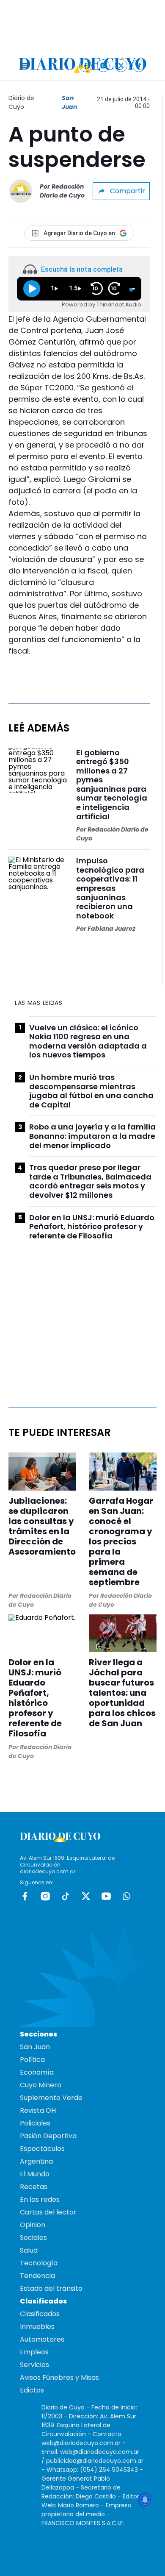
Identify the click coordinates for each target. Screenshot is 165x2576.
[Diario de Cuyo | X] (121, 65)
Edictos (32, 2390)
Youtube (106, 1896)
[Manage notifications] (145, 2500)
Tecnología (39, 2263)
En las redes (40, 2199)
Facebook (25, 1896)
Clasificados (40, 2314)
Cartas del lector (48, 2212)
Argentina (36, 2161)
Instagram (45, 1896)
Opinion (33, 2225)
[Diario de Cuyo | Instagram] (103, 65)
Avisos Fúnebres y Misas (59, 2377)
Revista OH (38, 2110)
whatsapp (126, 1896)
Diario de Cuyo (21, 102)
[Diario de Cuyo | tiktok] (139, 65)
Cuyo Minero (41, 2085)
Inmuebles (37, 2327)
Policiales (35, 2123)
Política (32, 2060)
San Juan (69, 102)
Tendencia (37, 2276)
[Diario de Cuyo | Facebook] (86, 65)
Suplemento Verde (51, 2098)
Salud (29, 2250)
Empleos (34, 2352)
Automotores (42, 2339)
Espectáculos (42, 2149)
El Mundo (35, 2174)
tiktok (66, 1896)
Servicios (34, 2365)
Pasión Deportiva (48, 2136)
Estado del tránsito (51, 2288)
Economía (37, 2072)
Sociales (33, 2238)
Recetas (34, 2187)
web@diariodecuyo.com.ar (81, 2443)
